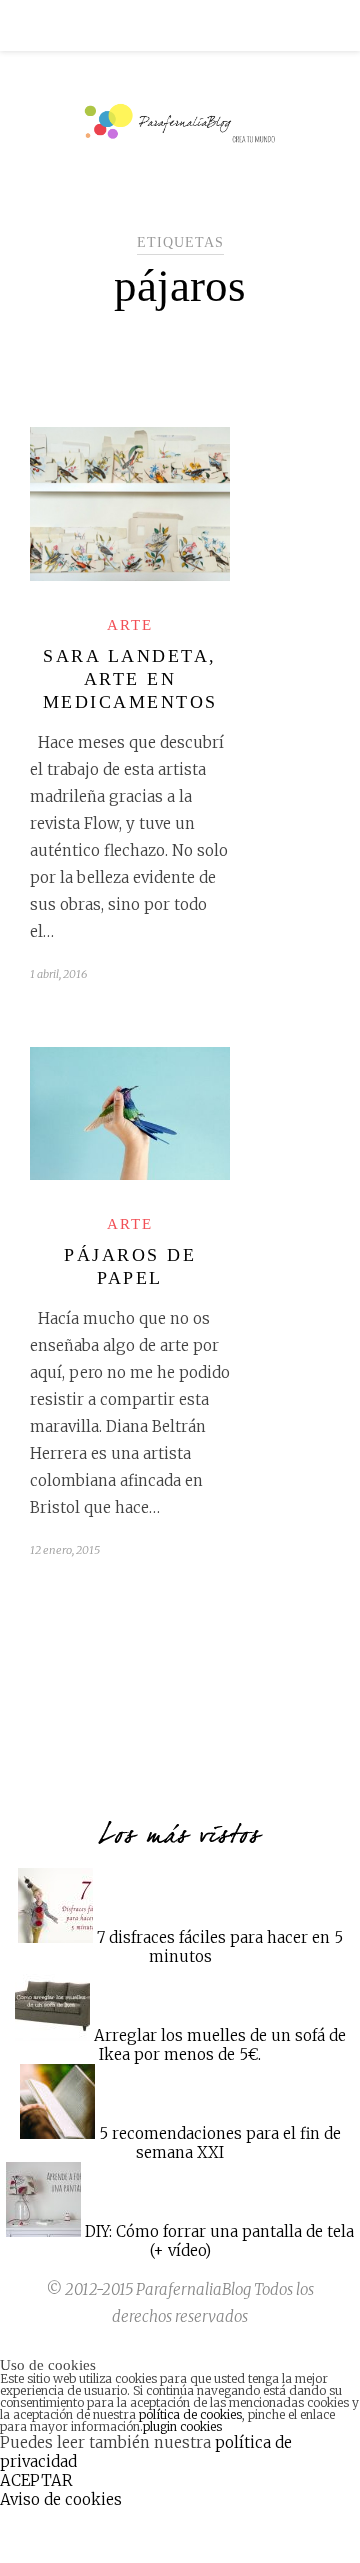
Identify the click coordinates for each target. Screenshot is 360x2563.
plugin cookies (182, 2426)
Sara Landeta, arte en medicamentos (130, 679)
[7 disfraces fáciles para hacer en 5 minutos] (55, 1937)
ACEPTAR (36, 2480)
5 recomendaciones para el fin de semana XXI (220, 2143)
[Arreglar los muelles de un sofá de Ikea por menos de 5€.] (52, 2035)
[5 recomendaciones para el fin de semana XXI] (57, 2133)
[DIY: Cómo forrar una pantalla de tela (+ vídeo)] (43, 2231)
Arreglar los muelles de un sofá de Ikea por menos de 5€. (220, 2045)
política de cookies (190, 2414)
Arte (130, 625)
